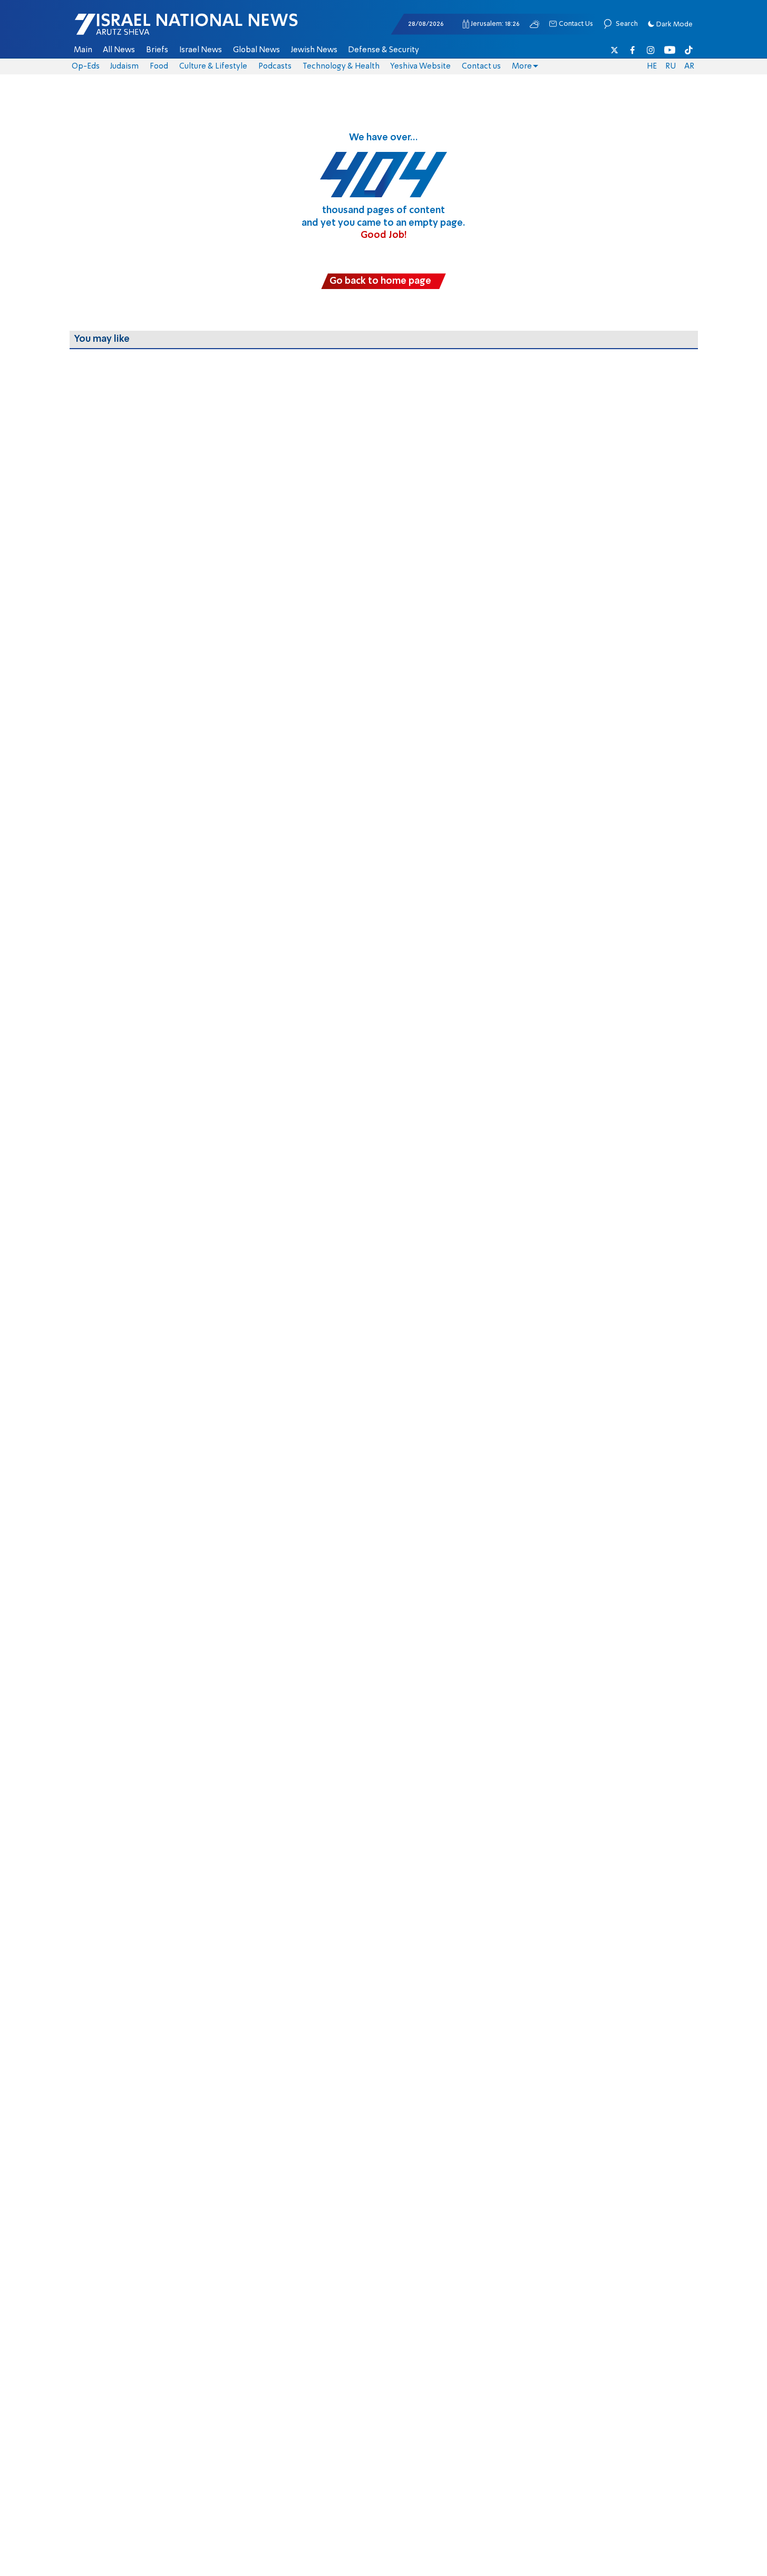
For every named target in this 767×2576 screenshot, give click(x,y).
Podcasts (275, 66)
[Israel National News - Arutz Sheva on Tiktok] (688, 50)
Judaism (124, 66)
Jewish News (314, 50)
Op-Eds (86, 66)
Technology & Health (341, 66)
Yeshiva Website (420, 66)
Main (83, 50)
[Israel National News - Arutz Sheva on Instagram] (651, 50)
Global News (256, 50)
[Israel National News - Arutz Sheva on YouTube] (670, 50)
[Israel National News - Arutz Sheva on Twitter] (615, 50)
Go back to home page (380, 281)
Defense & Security (383, 50)
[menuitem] (83, 50)
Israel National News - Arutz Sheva (159, 30)
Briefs (157, 50)
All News (119, 50)
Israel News (201, 50)
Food (159, 66)
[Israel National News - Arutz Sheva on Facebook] (633, 50)
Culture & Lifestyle (213, 66)
